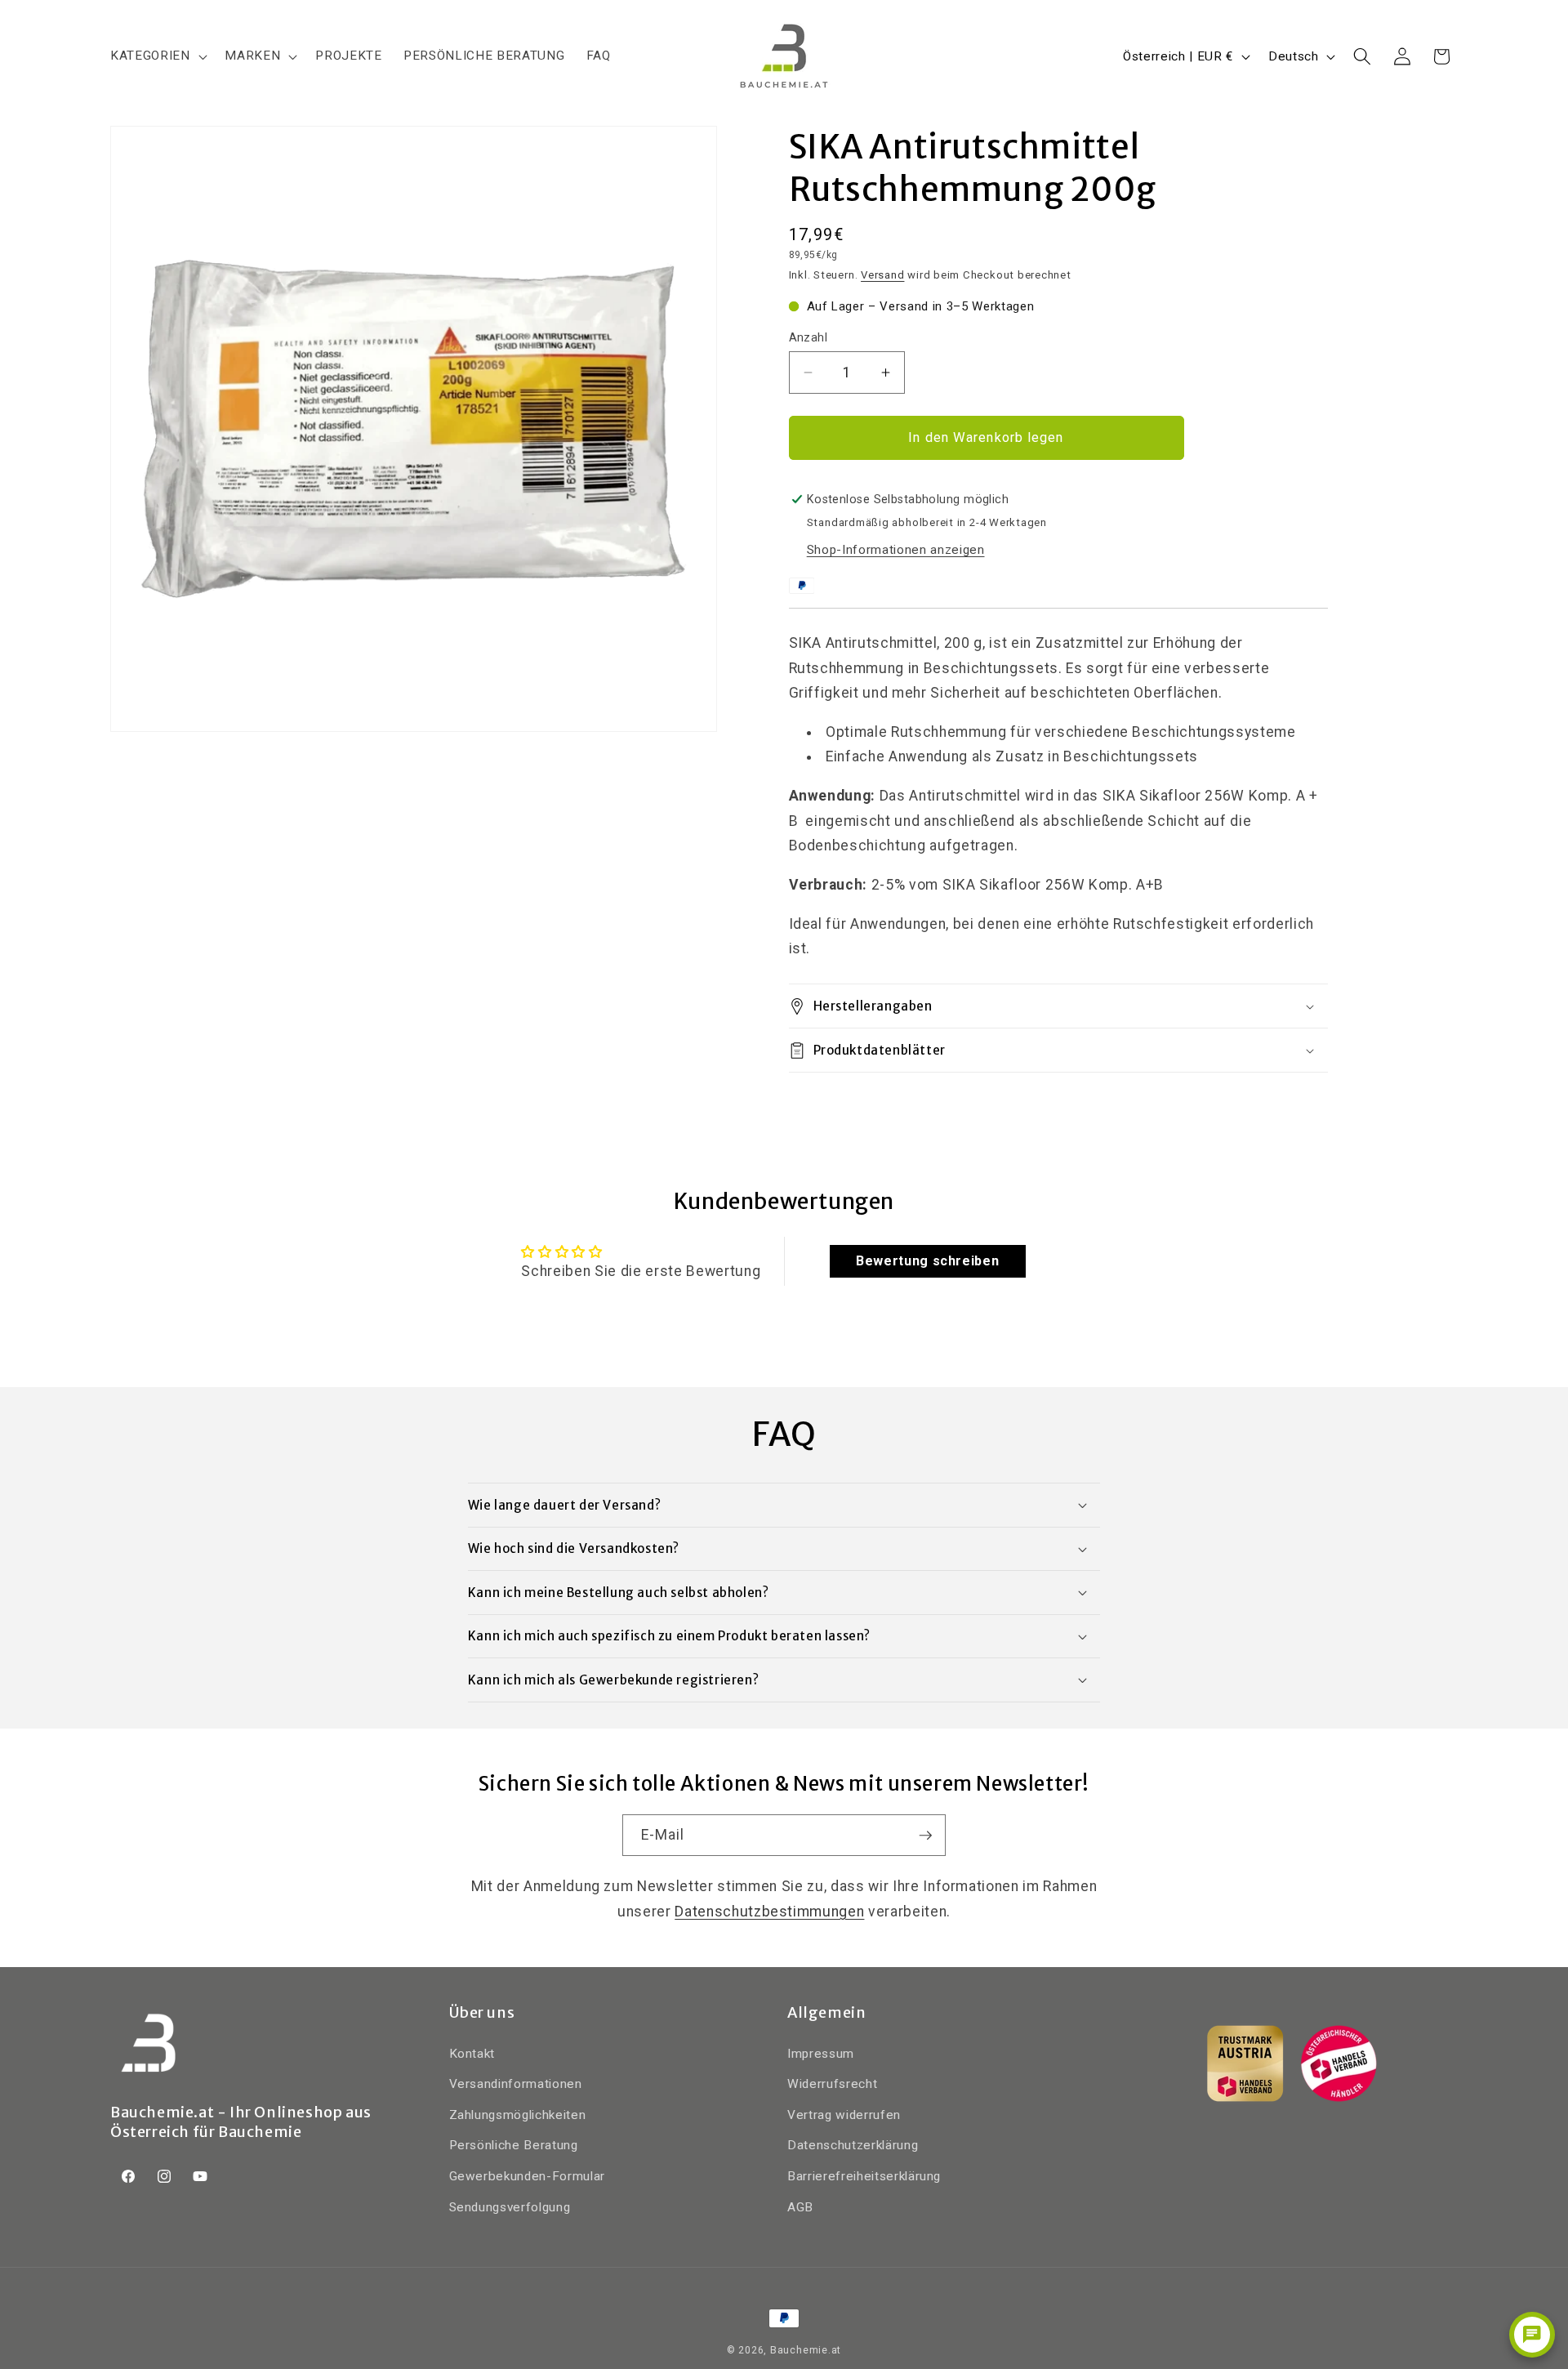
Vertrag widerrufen (844, 2114)
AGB (800, 2206)
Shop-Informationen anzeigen (896, 550)
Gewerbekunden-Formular (528, 2176)
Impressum (821, 2053)
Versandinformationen (516, 2084)
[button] (157, 56)
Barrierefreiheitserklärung (864, 2176)
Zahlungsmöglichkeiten (518, 2114)
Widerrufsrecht (832, 2084)
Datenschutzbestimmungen (769, 1912)
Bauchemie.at (806, 2350)
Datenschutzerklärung (853, 2145)
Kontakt (472, 2053)
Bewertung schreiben (928, 1261)
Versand (882, 275)
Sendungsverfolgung (510, 2206)
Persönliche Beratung (514, 2145)
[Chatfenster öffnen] (1532, 2335)
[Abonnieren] (925, 1836)
